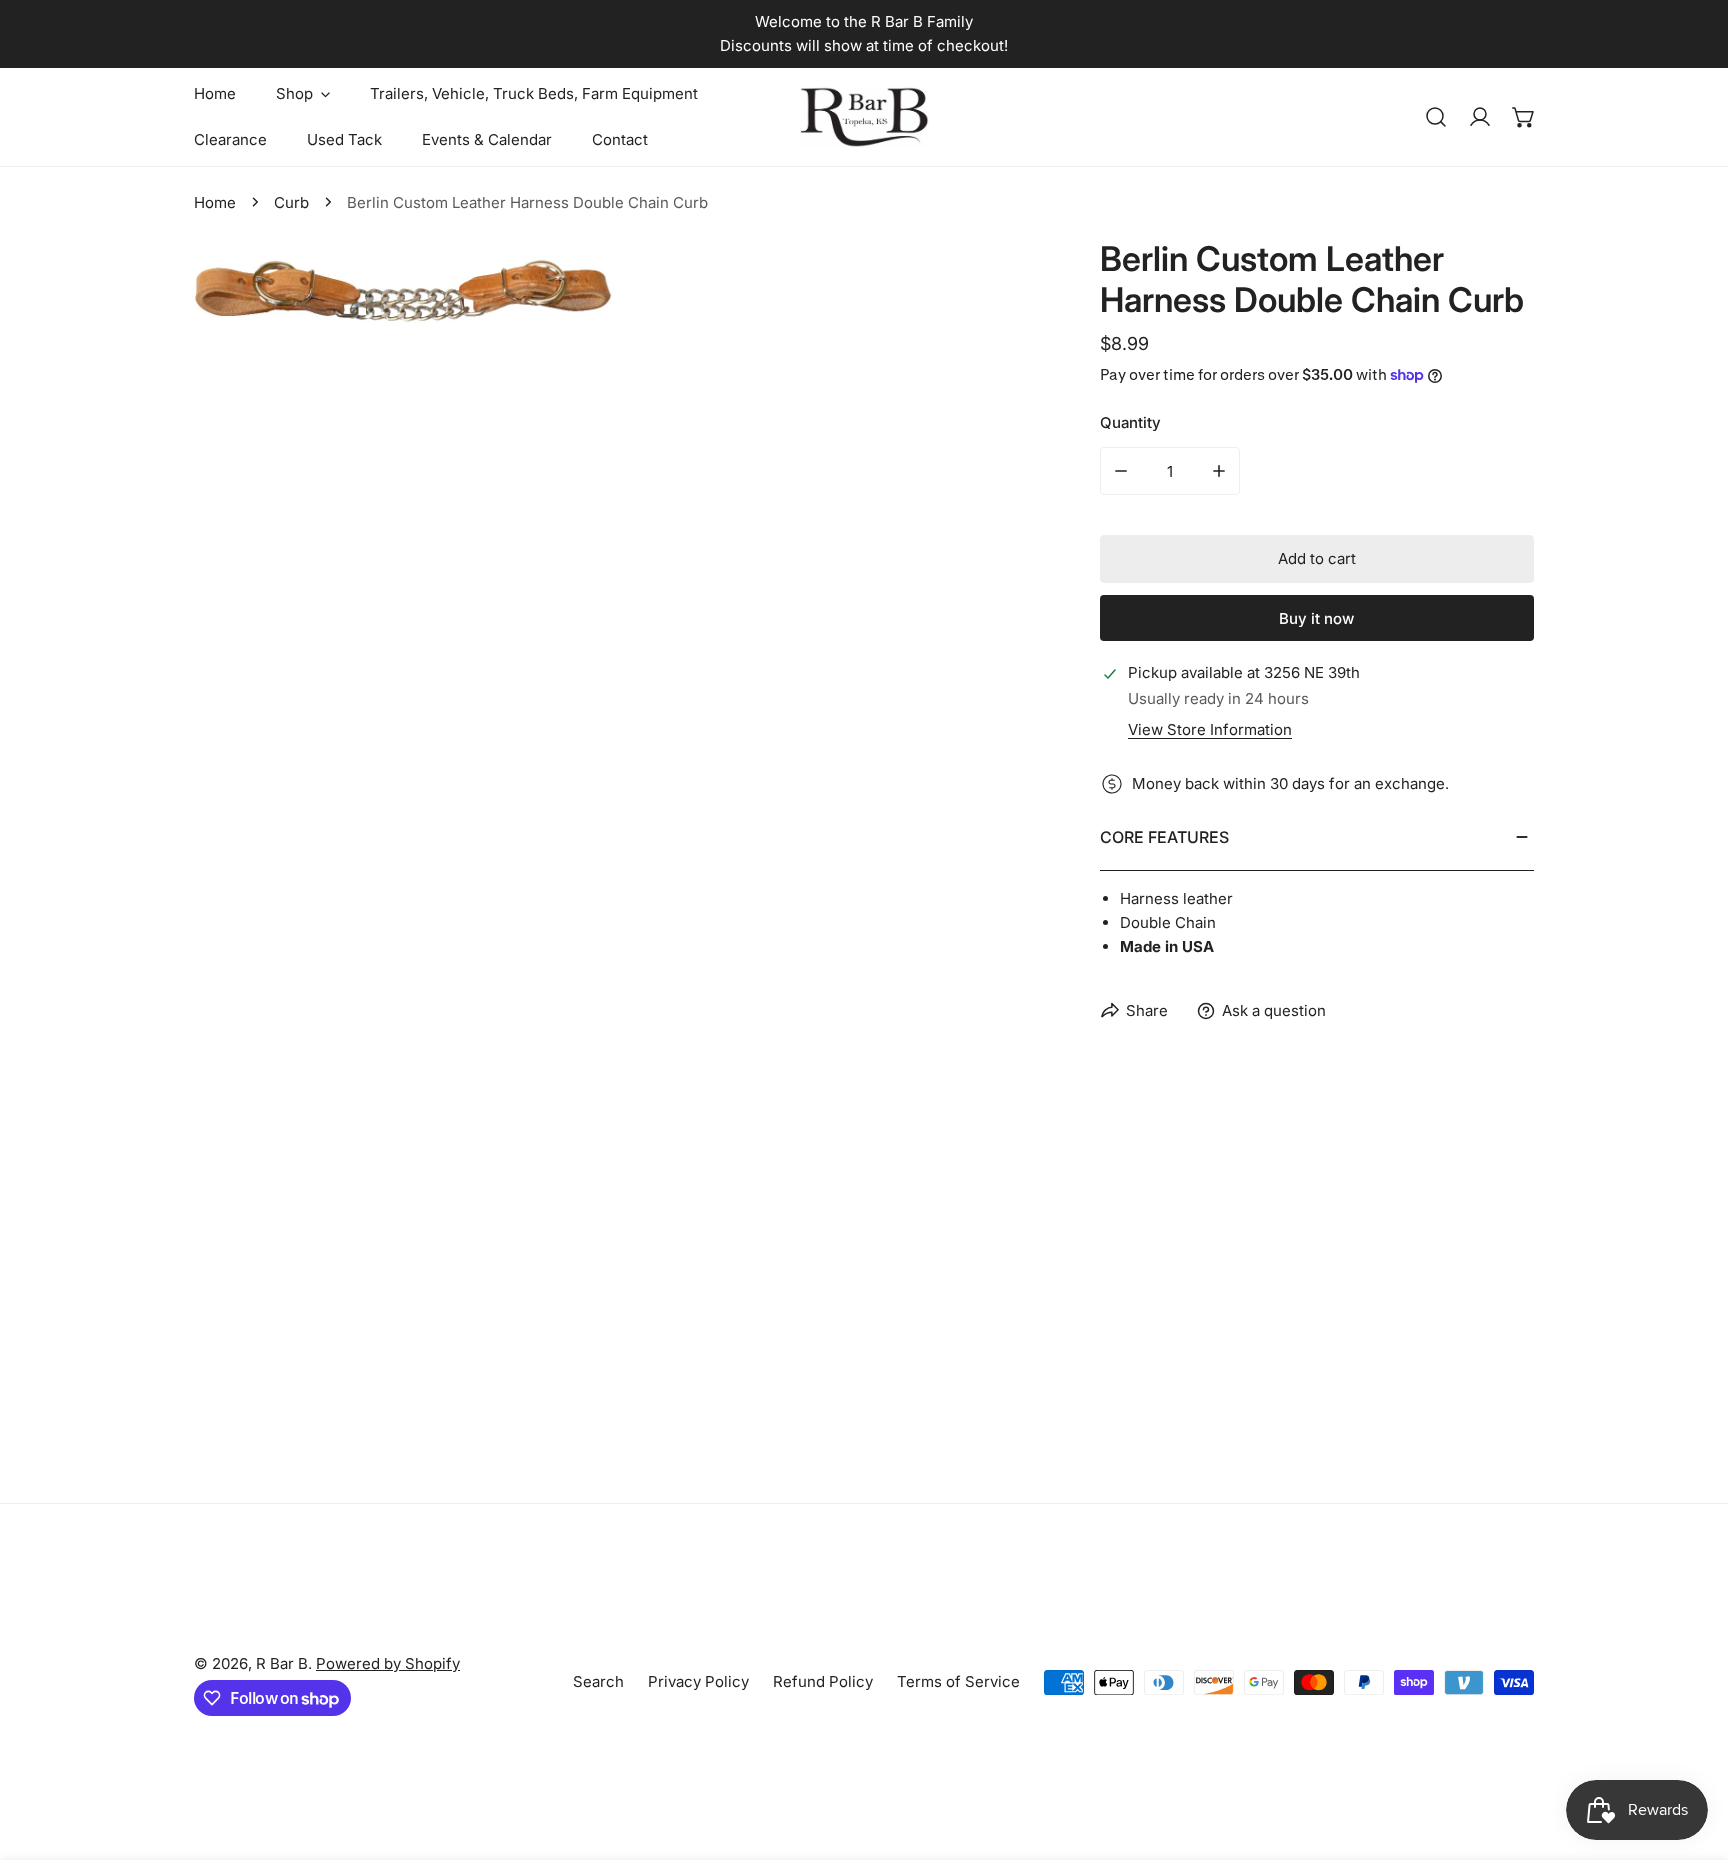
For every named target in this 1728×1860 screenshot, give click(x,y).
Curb (291, 202)
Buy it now (1316, 618)
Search (598, 1681)
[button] (1524, 117)
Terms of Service (958, 1681)
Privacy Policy (698, 1681)
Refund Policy (823, 1681)
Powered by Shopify (388, 1663)
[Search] (1436, 117)
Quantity (1130, 422)
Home (215, 202)
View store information (1210, 729)
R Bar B (282, 1663)
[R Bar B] (864, 117)
